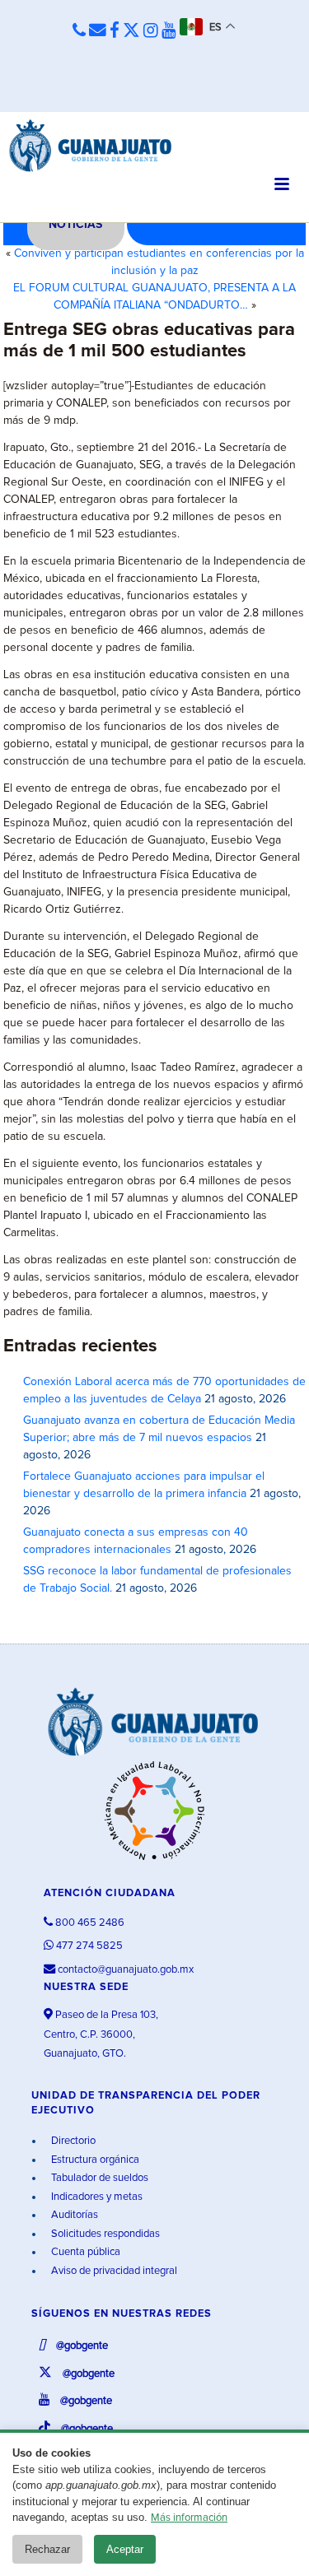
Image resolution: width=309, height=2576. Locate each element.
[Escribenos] (98, 31)
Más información (189, 2518)
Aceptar (125, 2549)
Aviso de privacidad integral (113, 2271)
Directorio (72, 2141)
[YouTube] (169, 31)
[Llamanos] (79, 31)
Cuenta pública (84, 2252)
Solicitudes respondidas (104, 2234)
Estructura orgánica (94, 2160)
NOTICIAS (75, 225)
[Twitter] (131, 31)
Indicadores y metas (96, 2197)
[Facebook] (115, 31)
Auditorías (73, 2215)
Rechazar (47, 2549)
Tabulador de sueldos (98, 2178)
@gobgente (81, 2346)
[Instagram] (151, 31)
